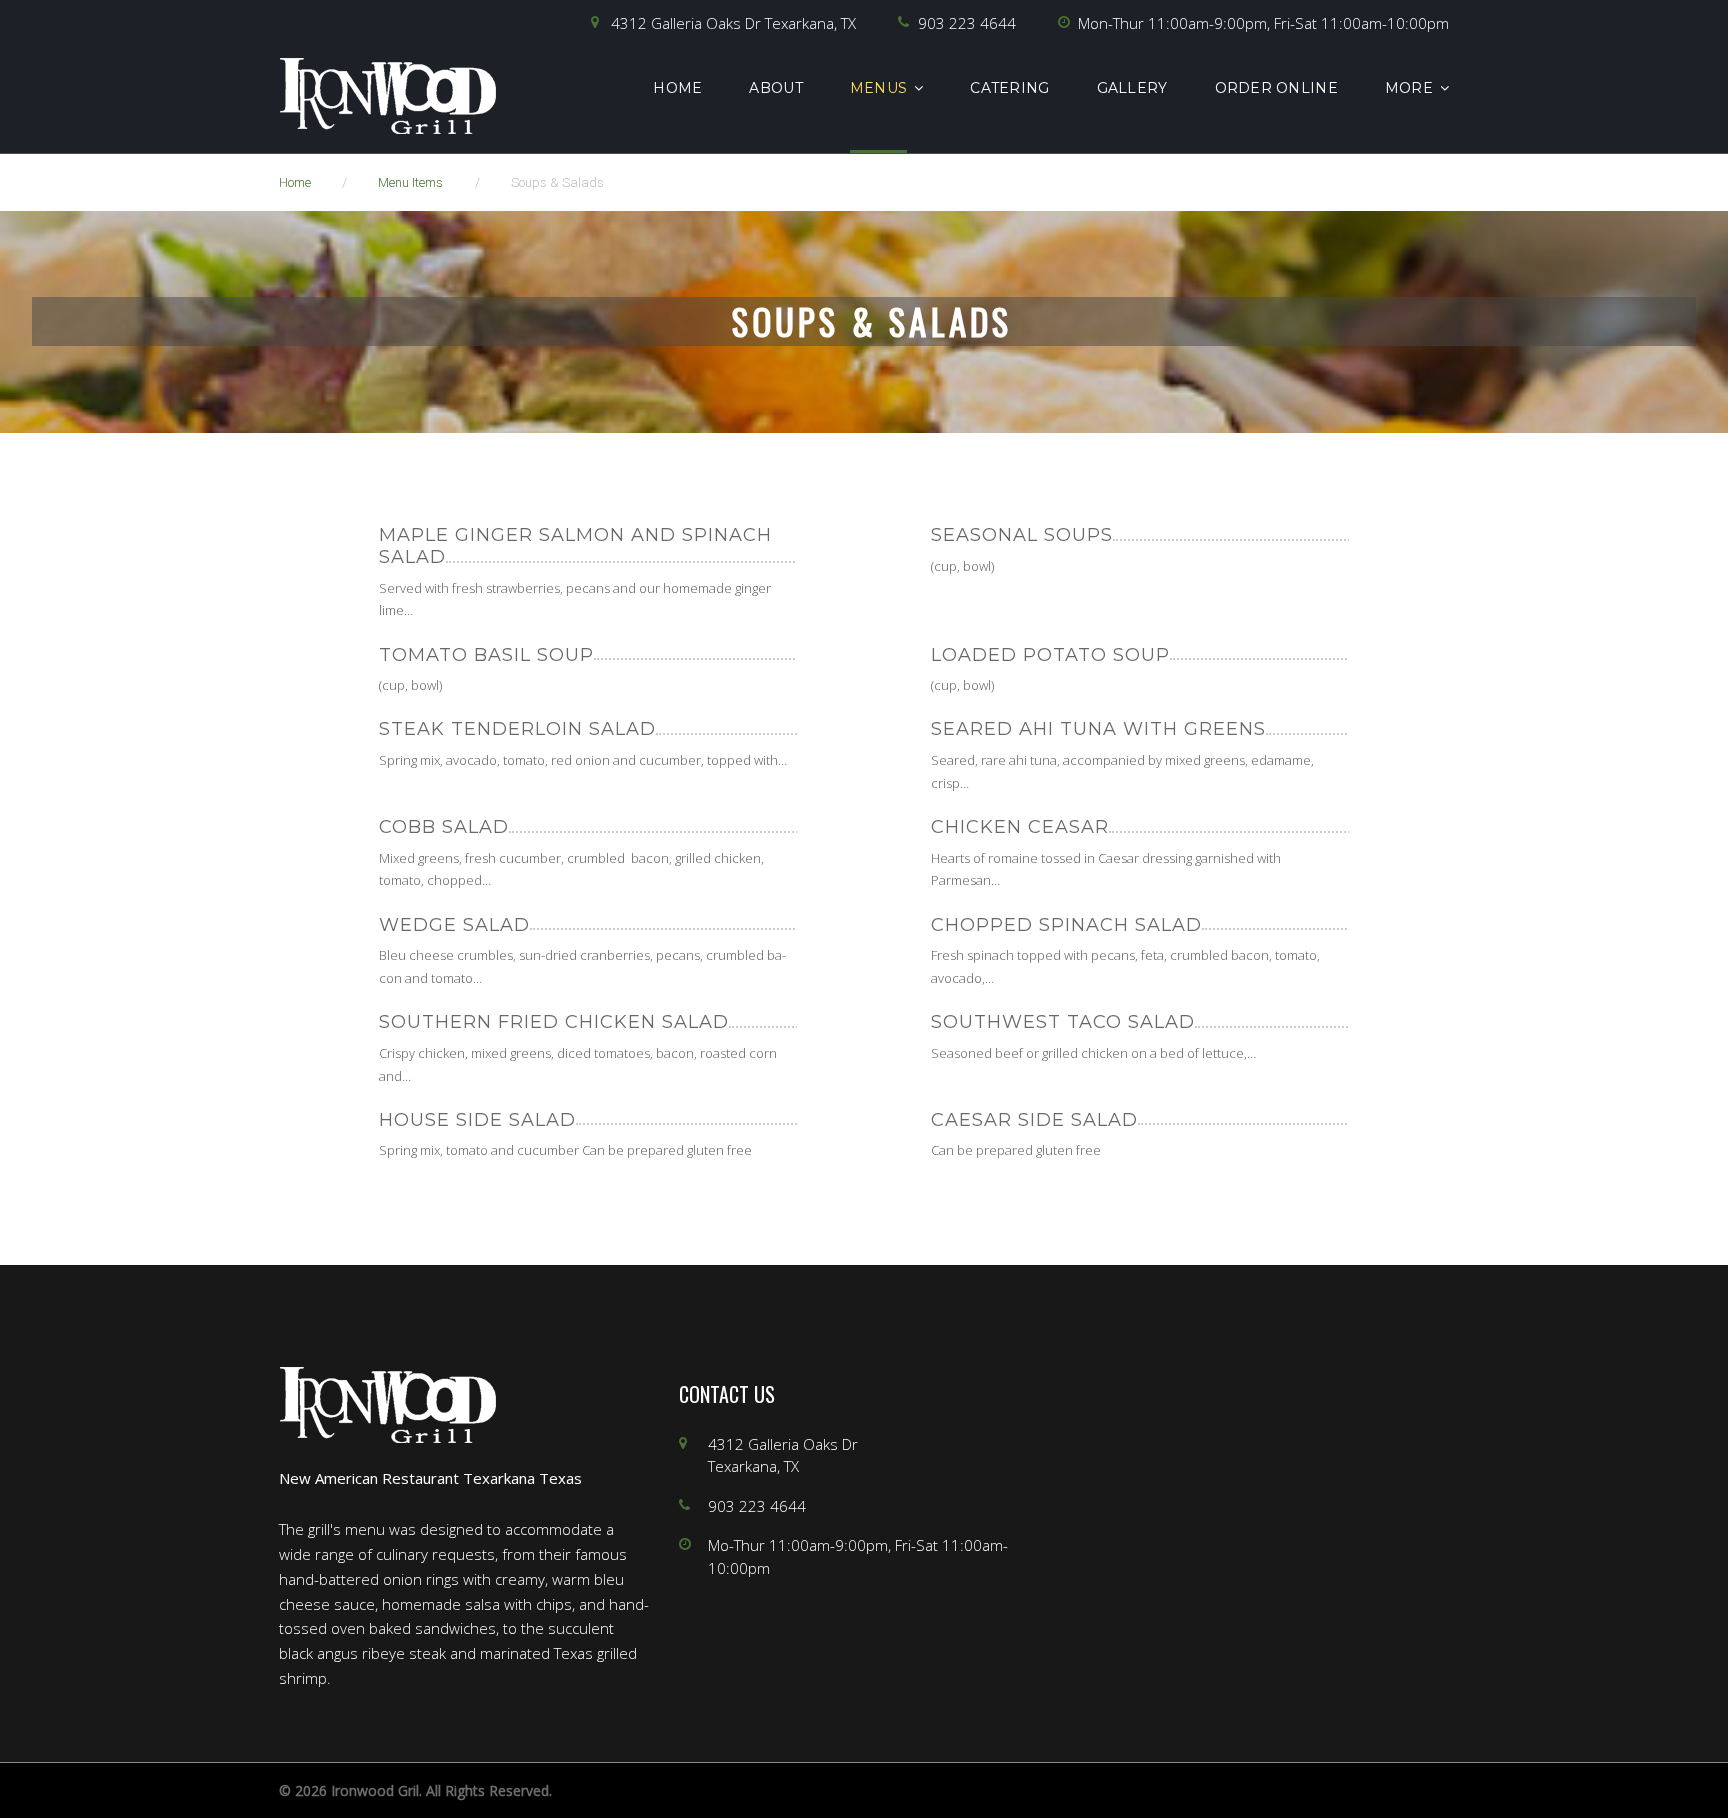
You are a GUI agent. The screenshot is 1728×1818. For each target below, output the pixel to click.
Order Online (1276, 88)
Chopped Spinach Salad (1066, 925)
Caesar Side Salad (1034, 1120)
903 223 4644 (967, 23)
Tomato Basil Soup (486, 655)
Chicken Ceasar (1020, 827)
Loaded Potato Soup (1050, 655)
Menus (878, 88)
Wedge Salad (454, 925)
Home (677, 88)
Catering (1009, 88)
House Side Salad (477, 1120)
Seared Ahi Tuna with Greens (1098, 729)
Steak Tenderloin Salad (517, 729)
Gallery (1132, 88)
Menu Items (410, 182)
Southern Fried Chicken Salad (554, 1022)
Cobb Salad (444, 827)
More (1409, 88)
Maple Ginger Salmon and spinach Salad (575, 546)
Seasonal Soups (1022, 535)
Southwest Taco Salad (1063, 1022)
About (775, 88)
